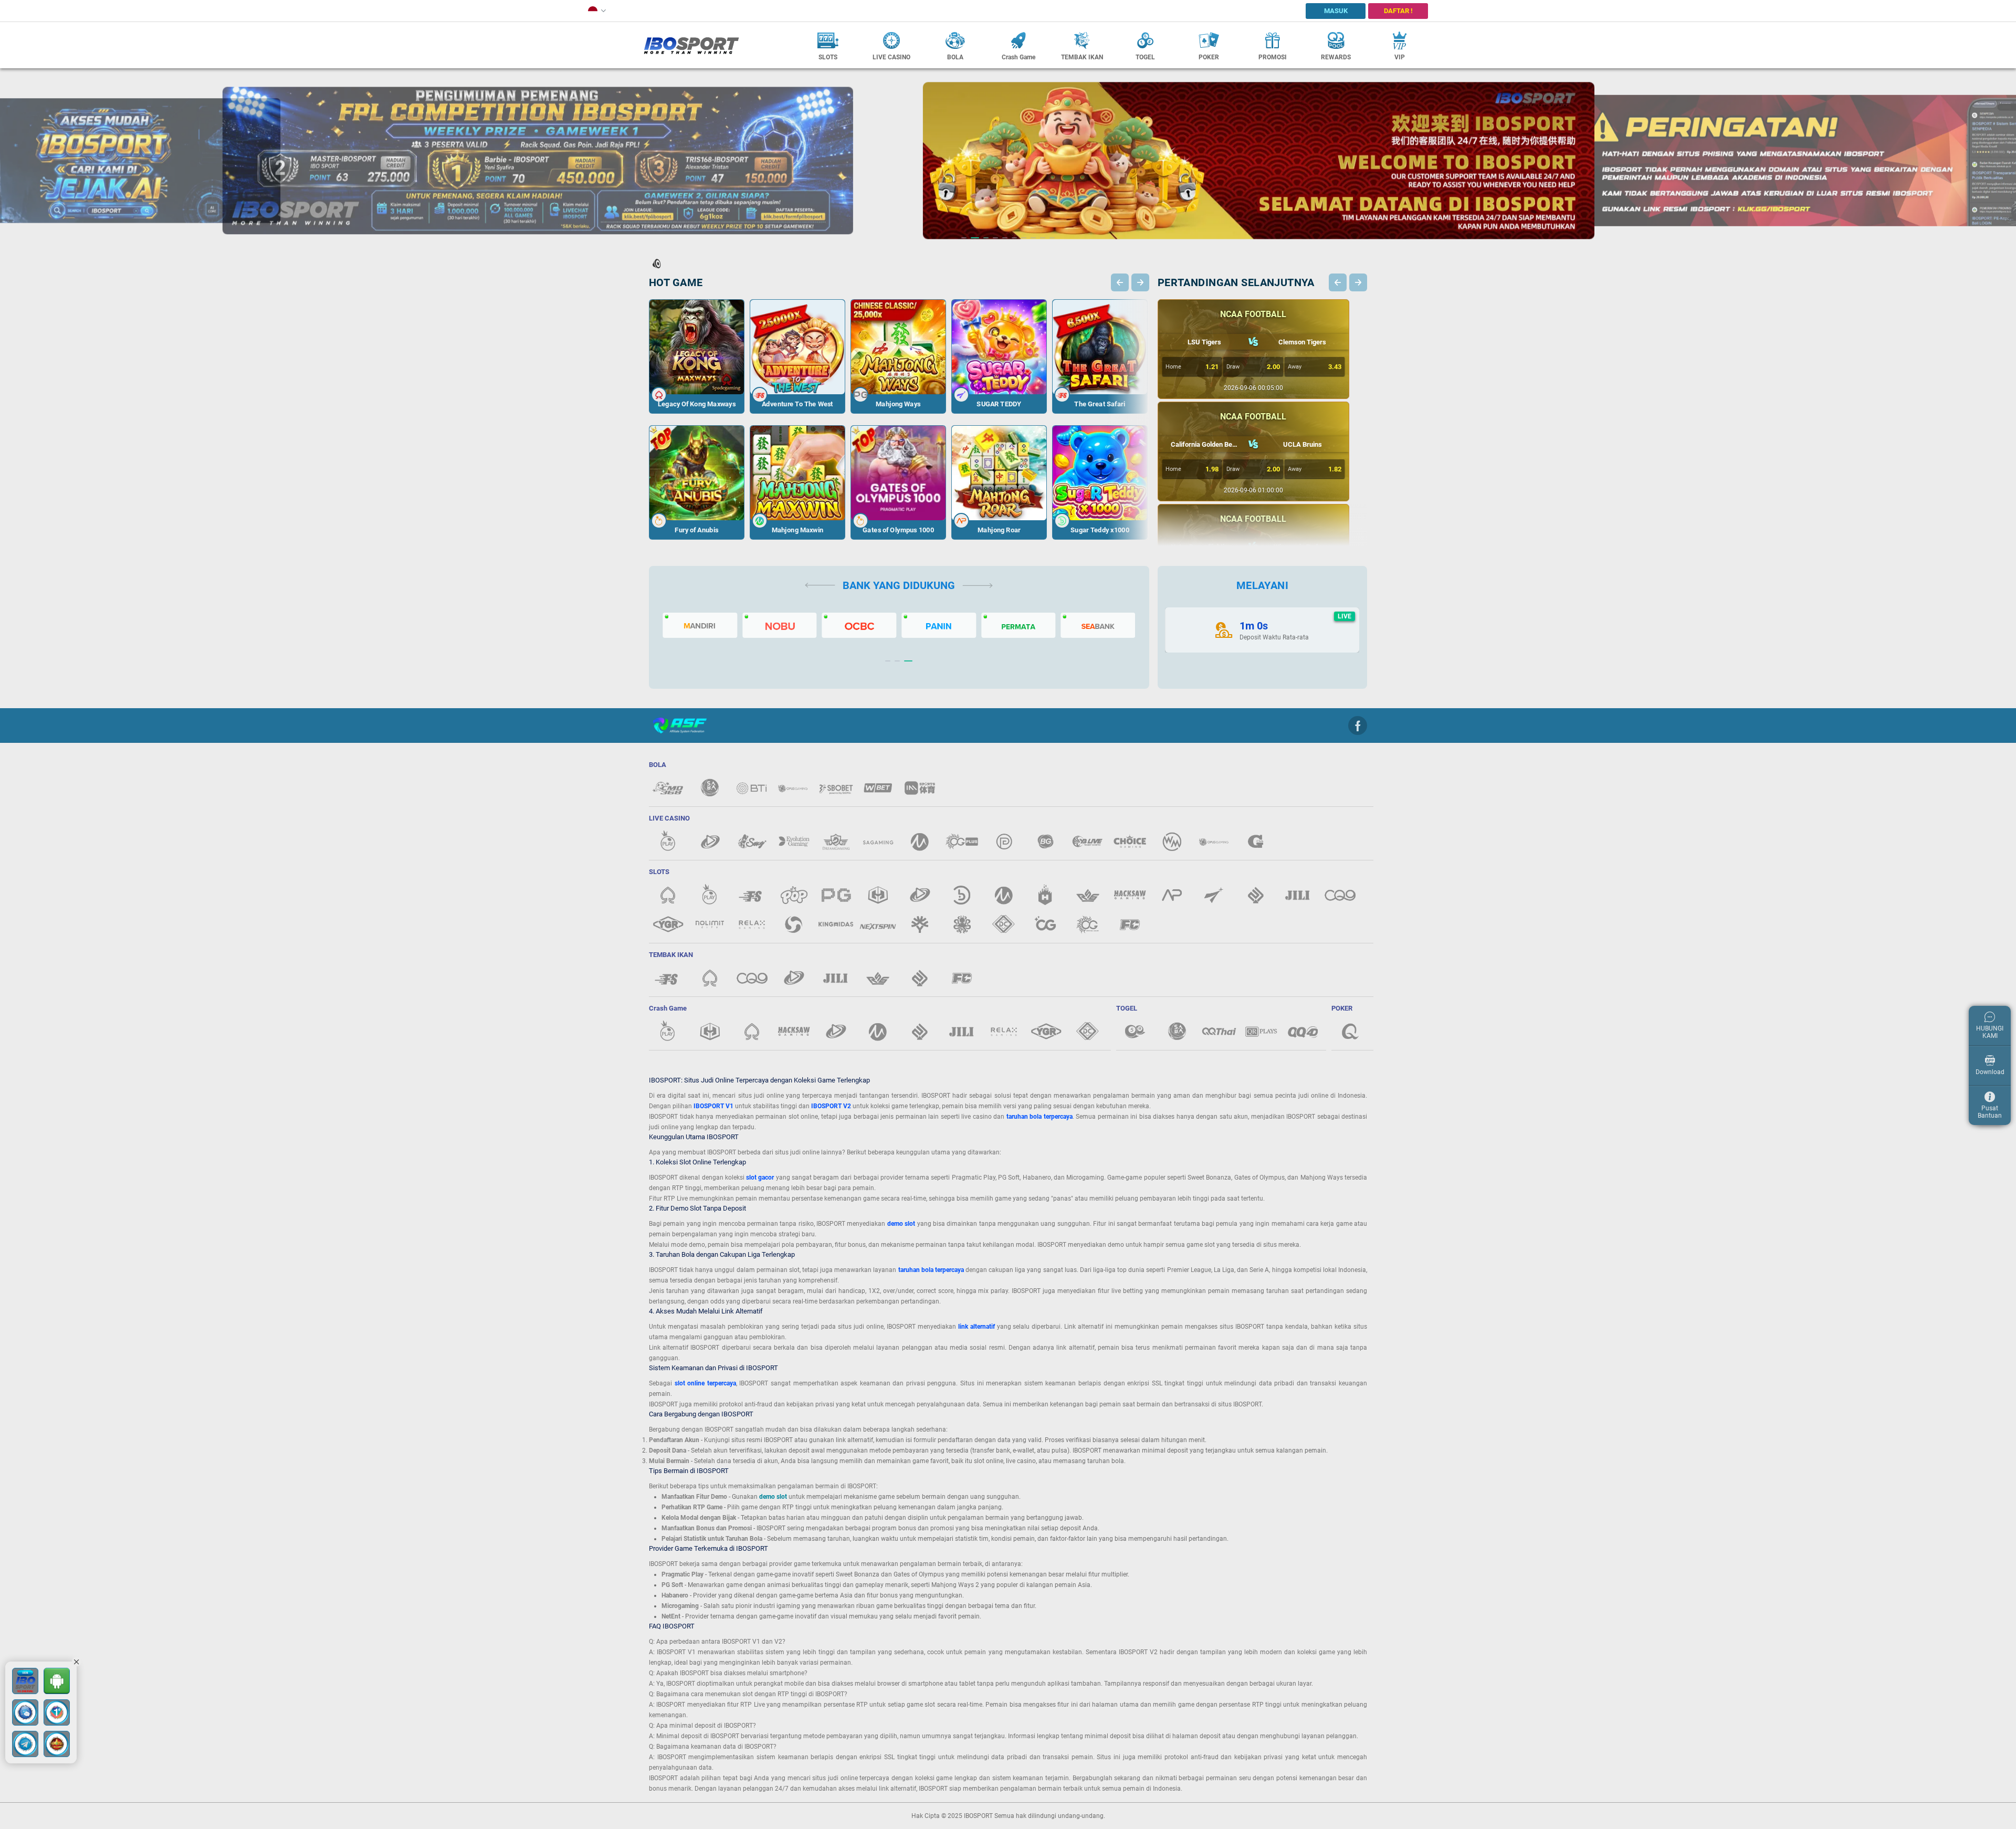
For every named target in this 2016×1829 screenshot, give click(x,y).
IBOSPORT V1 (713, 1106)
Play (697, 334)
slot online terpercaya (705, 1383)
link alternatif (976, 1327)
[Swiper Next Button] (1140, 282)
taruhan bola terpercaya (1039, 1117)
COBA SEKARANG (697, 379)
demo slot (901, 1224)
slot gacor (760, 1178)
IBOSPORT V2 (831, 1106)
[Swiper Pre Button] (1120, 282)
